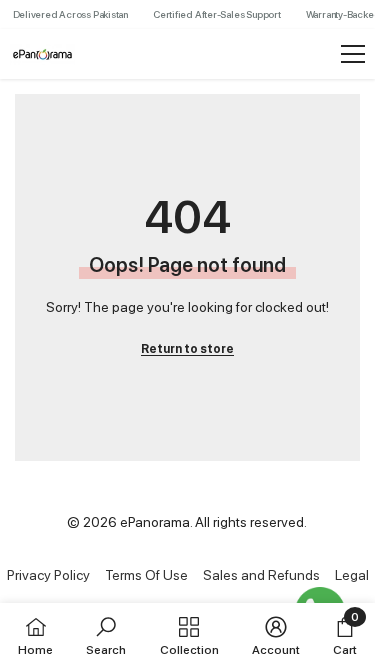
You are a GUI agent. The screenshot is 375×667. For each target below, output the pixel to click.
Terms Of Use (146, 575)
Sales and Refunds (261, 575)
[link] (106, 635)
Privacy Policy (48, 575)
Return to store (187, 349)
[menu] (353, 54)
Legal (352, 575)
